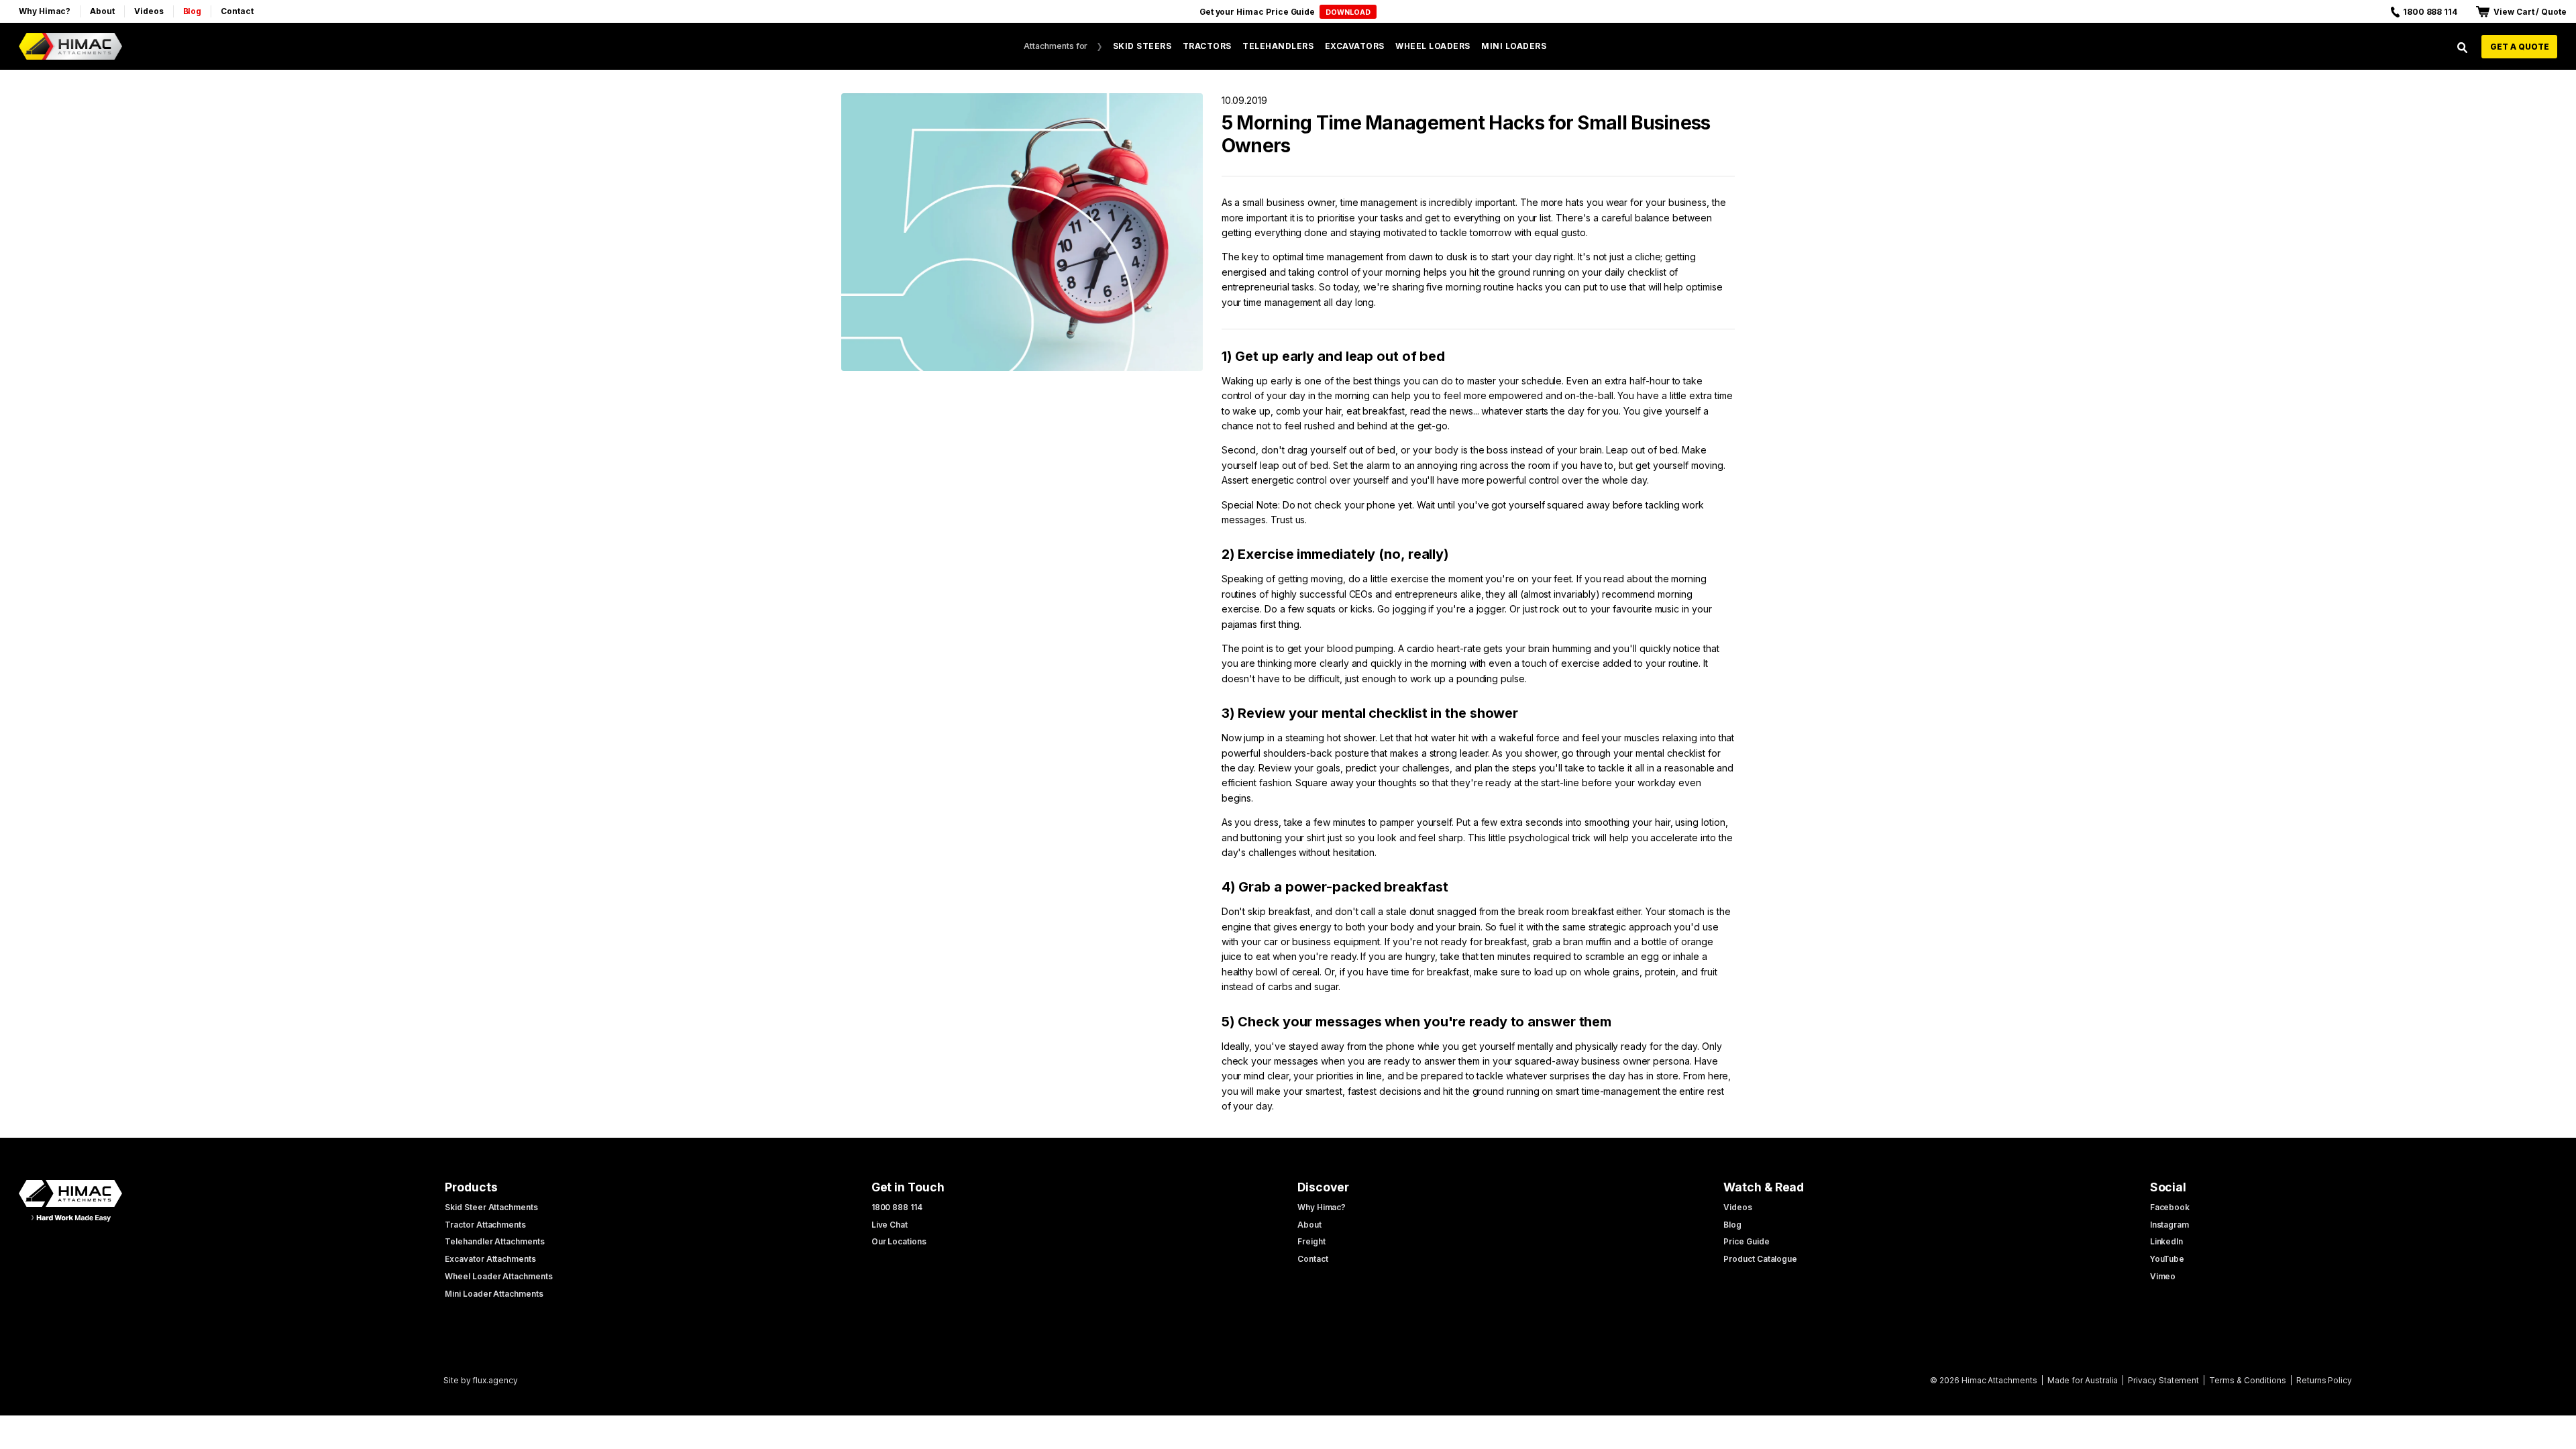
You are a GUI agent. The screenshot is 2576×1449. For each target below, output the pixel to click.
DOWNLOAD (1348, 12)
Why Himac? (45, 11)
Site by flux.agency (481, 1380)
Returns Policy (2324, 1380)
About (102, 11)
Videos (149, 11)
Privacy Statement (2163, 1380)
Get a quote (2520, 47)
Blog (193, 11)
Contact (237, 11)
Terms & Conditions (2248, 1380)
